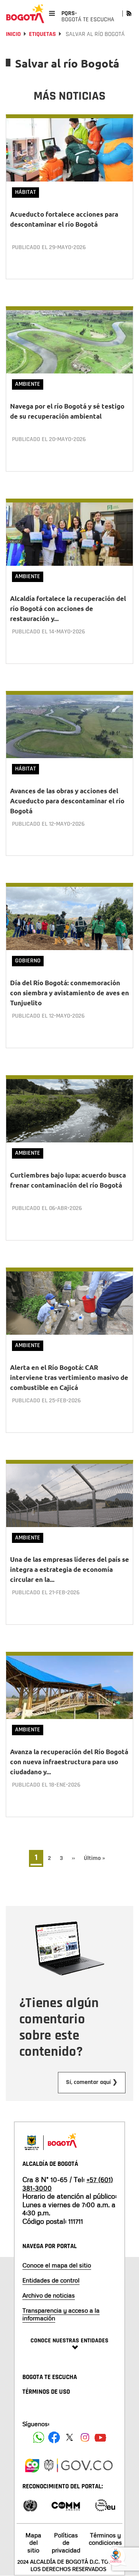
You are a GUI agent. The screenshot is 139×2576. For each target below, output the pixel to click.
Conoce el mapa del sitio (57, 2265)
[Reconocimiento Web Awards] (105, 2505)
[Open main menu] (52, 13)
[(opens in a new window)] (32, 2464)
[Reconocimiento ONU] (30, 2505)
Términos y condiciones (105, 2539)
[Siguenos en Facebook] (39, 2437)
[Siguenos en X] (69, 2437)
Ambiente (28, 384)
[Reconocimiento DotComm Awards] (66, 2505)
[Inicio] (25, 14)
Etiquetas (42, 34)
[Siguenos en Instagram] (85, 2437)
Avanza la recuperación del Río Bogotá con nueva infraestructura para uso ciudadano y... (69, 1762)
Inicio (13, 34)
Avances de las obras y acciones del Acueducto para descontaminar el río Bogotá (67, 801)
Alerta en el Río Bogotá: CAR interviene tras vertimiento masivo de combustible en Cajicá (69, 1377)
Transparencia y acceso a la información (61, 2314)
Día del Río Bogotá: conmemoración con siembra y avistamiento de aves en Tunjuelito (69, 993)
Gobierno (28, 961)
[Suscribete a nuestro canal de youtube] (100, 2437)
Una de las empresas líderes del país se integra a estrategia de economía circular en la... (69, 1569)
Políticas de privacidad (66, 2542)
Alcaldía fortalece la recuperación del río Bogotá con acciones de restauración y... (68, 608)
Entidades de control (51, 2280)
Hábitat (25, 192)
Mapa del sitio (33, 2542)
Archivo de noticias (49, 2295)
